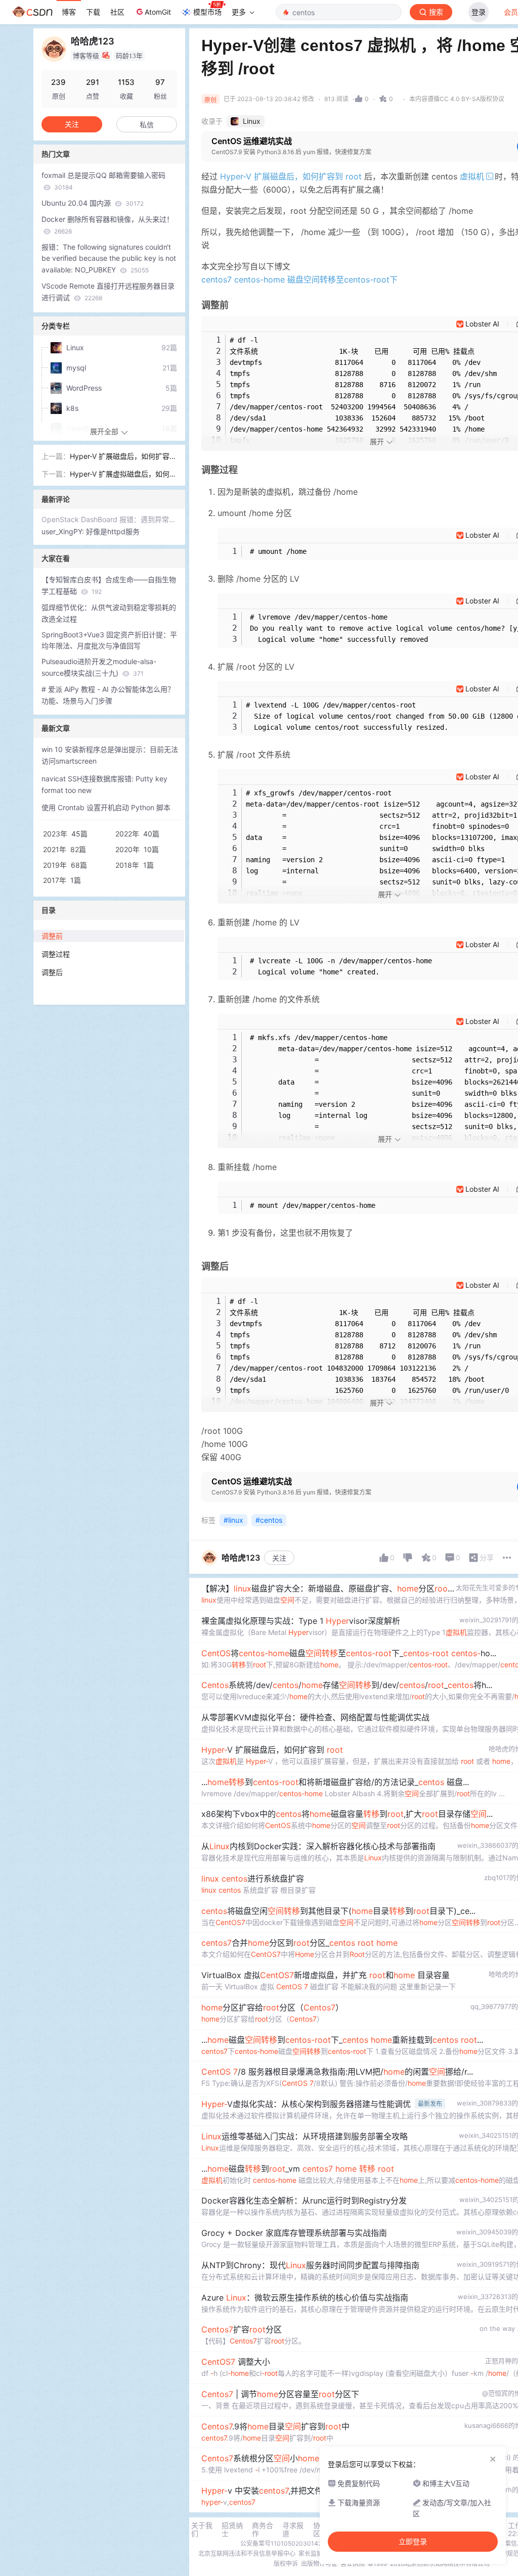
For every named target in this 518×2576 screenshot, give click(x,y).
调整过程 (56, 954)
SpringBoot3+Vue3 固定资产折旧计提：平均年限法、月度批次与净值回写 (109, 640)
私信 (147, 125)
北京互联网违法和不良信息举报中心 (247, 2554)
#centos (269, 1520)
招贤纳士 (232, 2530)
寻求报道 (293, 2530)
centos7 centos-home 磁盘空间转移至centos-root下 (299, 279)
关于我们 (202, 2530)
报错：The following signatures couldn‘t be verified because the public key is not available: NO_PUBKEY (109, 259)
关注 (279, 1558)
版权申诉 (286, 2564)
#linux (233, 1520)
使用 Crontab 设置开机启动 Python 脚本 (106, 807)
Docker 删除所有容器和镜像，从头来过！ (107, 225)
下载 (93, 12)
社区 (117, 12)
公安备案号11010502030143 (281, 2543)
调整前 (52, 936)
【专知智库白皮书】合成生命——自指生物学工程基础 (109, 585)
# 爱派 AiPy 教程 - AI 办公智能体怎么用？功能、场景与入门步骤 (108, 695)
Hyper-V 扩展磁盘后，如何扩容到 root (291, 176)
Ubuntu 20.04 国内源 (93, 203)
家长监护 (311, 2554)
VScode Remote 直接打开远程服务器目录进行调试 (108, 292)
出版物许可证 (319, 2564)
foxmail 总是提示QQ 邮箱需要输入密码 (103, 181)
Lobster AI (482, 324)
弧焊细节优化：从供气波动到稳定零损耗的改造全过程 (109, 613)
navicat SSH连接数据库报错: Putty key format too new (104, 784)
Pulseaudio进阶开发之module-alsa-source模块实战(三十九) (99, 667)
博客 (69, 12)
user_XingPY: (64, 531)
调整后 (52, 972)
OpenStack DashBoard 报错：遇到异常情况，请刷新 (109, 519)
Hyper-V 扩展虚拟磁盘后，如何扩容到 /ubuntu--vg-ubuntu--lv (123, 475)
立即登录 (413, 2542)
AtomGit (158, 12)
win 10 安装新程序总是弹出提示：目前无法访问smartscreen (110, 755)
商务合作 (263, 2530)
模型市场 (207, 12)
